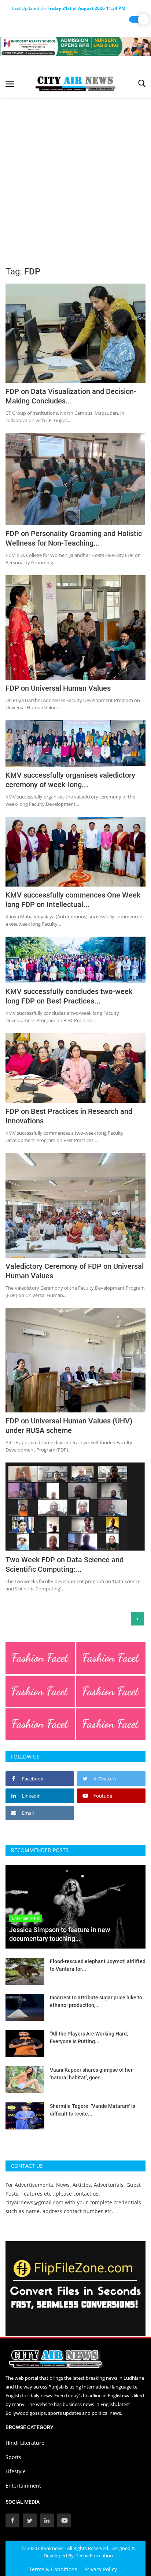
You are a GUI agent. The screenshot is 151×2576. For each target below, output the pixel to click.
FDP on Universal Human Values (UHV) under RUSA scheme (69, 1426)
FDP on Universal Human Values (59, 688)
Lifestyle (16, 2471)
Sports (13, 2457)
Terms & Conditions (53, 2569)
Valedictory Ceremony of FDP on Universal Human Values (75, 1271)
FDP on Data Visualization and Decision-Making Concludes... (71, 396)
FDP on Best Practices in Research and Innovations (69, 1116)
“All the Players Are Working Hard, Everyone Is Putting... (89, 2038)
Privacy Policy (101, 2569)
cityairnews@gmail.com (34, 2202)
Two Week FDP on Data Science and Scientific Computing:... (65, 1564)
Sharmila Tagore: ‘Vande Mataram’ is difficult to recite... (93, 2110)
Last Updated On (69, 8)
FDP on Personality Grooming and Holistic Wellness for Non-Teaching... (74, 538)
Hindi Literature (25, 2443)
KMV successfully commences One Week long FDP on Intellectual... (73, 900)
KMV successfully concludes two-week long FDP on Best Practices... (69, 996)
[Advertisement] (75, 177)
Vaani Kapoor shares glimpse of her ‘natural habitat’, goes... (91, 2074)
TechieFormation (94, 2556)
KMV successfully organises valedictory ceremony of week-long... (70, 780)
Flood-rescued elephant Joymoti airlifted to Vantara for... (98, 1965)
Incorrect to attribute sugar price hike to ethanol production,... (96, 2001)
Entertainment (23, 2486)
